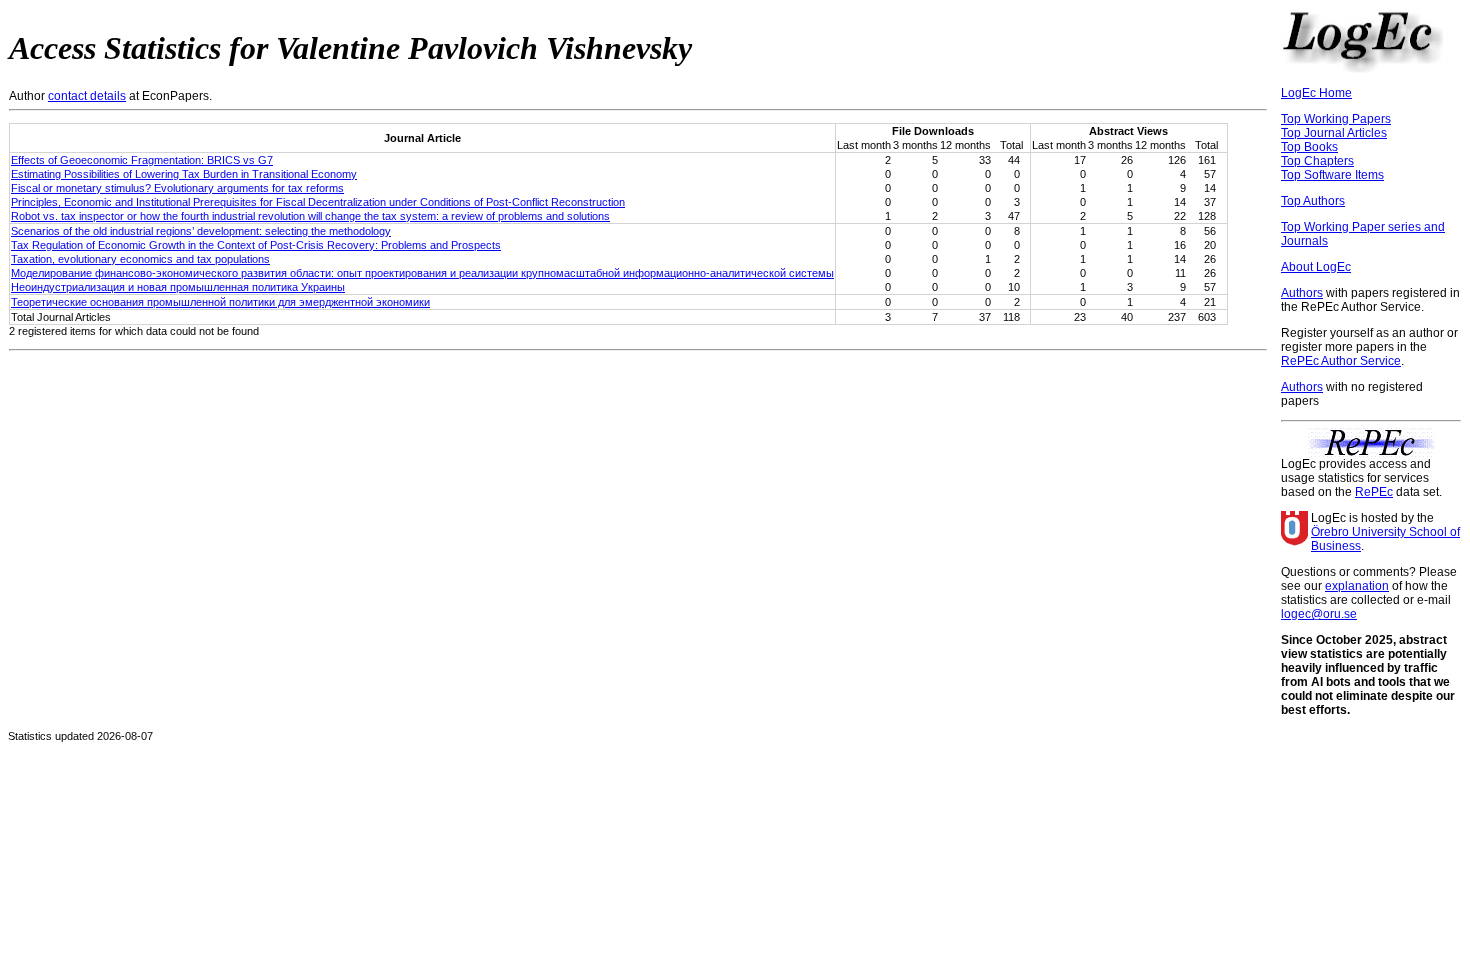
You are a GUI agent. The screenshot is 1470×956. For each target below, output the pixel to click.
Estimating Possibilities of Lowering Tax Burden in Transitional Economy (184, 174)
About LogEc (1316, 267)
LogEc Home (1316, 93)
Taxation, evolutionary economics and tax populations (140, 259)
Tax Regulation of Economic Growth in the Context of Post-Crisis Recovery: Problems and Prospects (256, 245)
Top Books (1309, 147)
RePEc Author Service (1341, 361)
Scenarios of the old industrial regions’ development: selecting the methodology (201, 231)
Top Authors (1313, 201)
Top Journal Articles (1334, 133)
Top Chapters (1317, 161)
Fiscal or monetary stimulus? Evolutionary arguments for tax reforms (177, 188)
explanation (1357, 586)
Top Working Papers (1336, 119)
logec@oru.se (1319, 614)
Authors (1302, 293)
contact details (87, 96)
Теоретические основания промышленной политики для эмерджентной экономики (220, 302)
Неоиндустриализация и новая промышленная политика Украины (178, 287)
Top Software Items (1332, 175)
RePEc (1374, 492)
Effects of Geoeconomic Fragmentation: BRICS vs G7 (142, 160)
